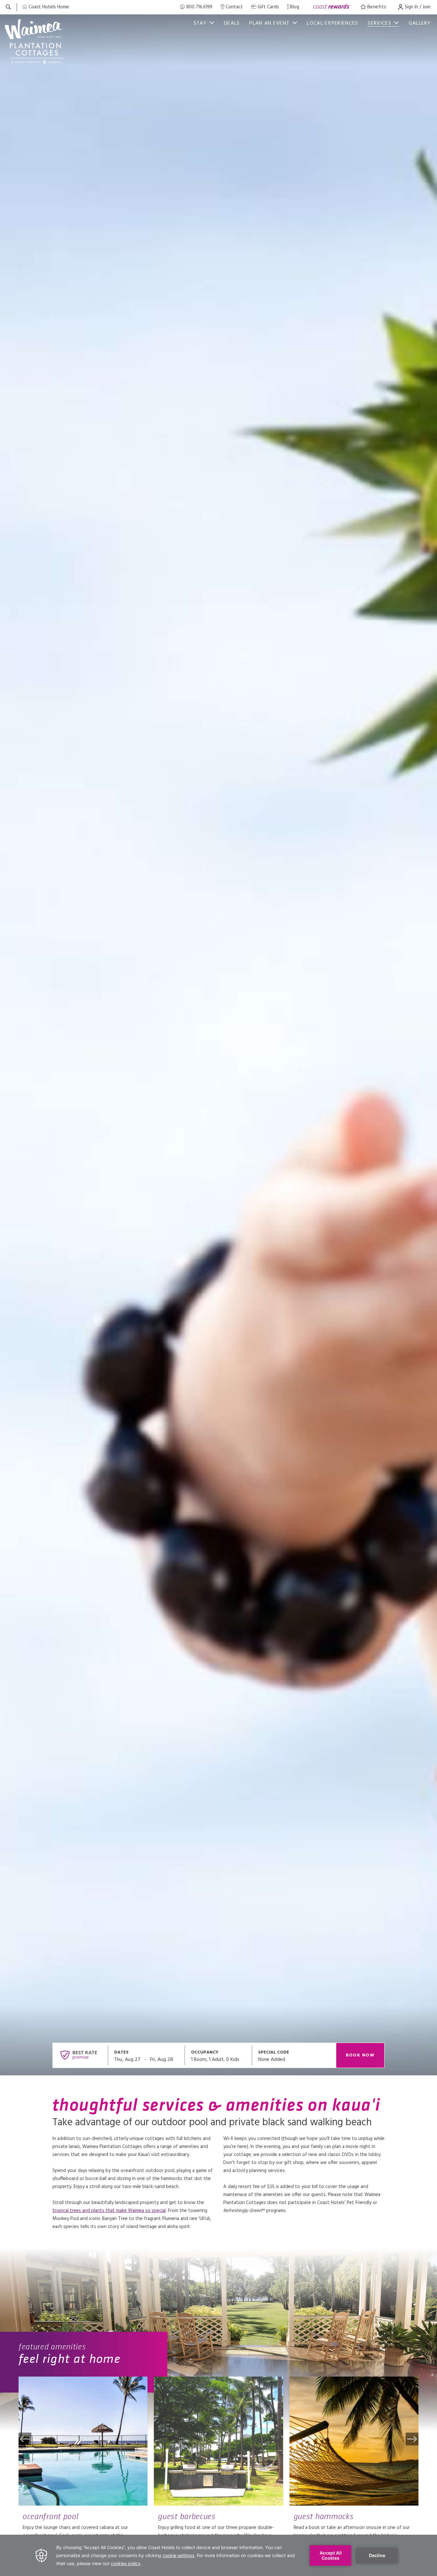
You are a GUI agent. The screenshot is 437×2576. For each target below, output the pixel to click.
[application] (219, 2555)
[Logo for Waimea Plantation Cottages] (37, 41)
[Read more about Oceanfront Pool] (83, 2441)
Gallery (420, 23)
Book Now (360, 2055)
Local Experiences (332, 23)
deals (232, 23)
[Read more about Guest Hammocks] (354, 2441)
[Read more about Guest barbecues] (218, 2441)
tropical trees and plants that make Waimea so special (109, 2211)
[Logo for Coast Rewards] (332, 7)
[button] (25, 2439)
